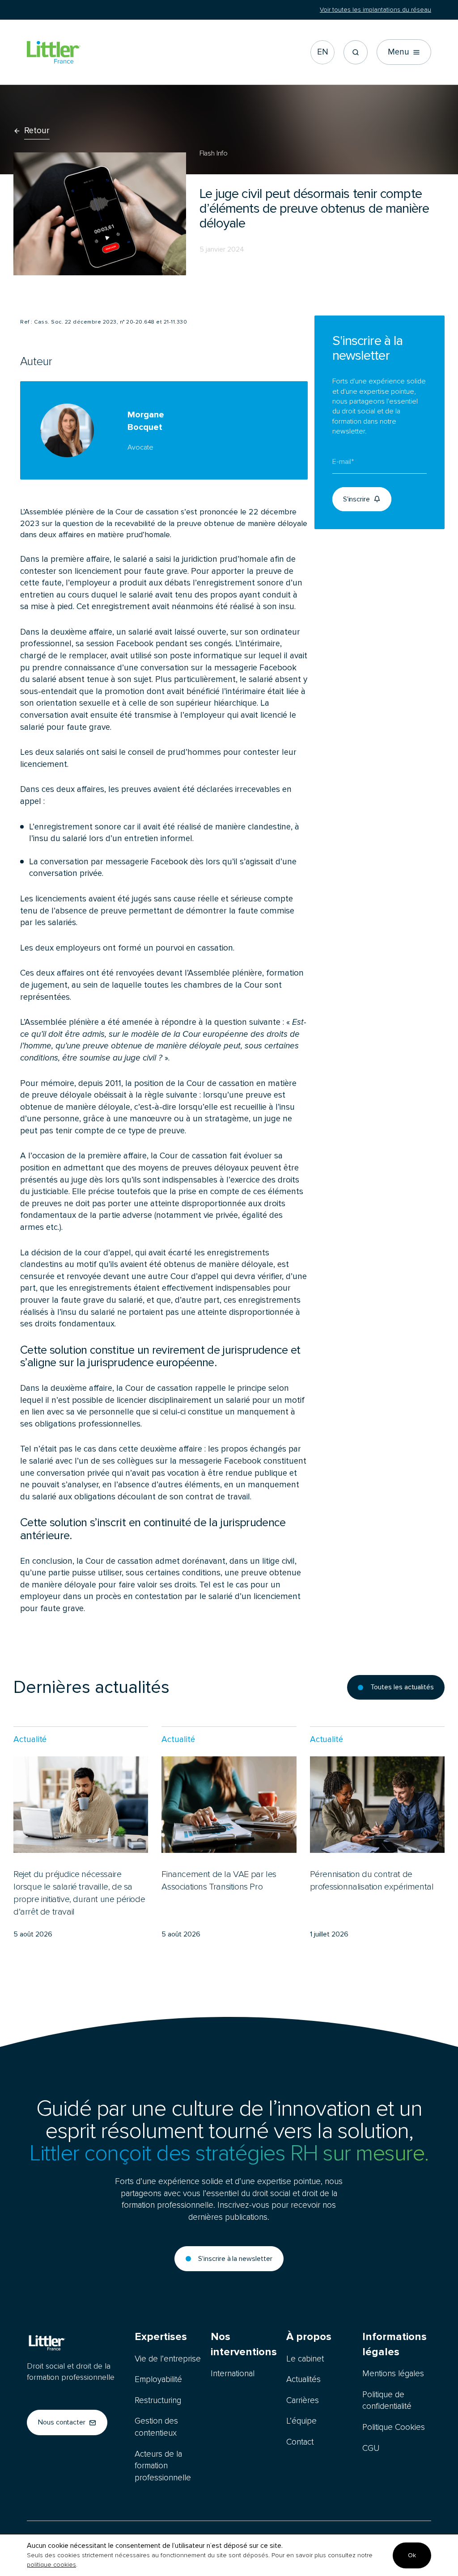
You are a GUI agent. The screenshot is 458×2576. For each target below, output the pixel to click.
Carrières (303, 2401)
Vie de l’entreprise (168, 2359)
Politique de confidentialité (387, 2401)
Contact (300, 2442)
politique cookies (51, 2565)
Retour (37, 131)
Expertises (161, 2337)
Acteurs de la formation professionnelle (163, 2466)
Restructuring (158, 2401)
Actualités (303, 2380)
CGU (371, 2448)
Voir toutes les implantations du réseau (375, 10)
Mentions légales (393, 2374)
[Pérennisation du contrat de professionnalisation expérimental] (377, 1833)
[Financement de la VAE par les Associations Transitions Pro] (229, 1833)
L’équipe (301, 2421)
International (233, 2374)
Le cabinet (305, 2359)
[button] (356, 52)
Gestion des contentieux (156, 2427)
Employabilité (158, 2380)
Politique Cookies (394, 2427)
